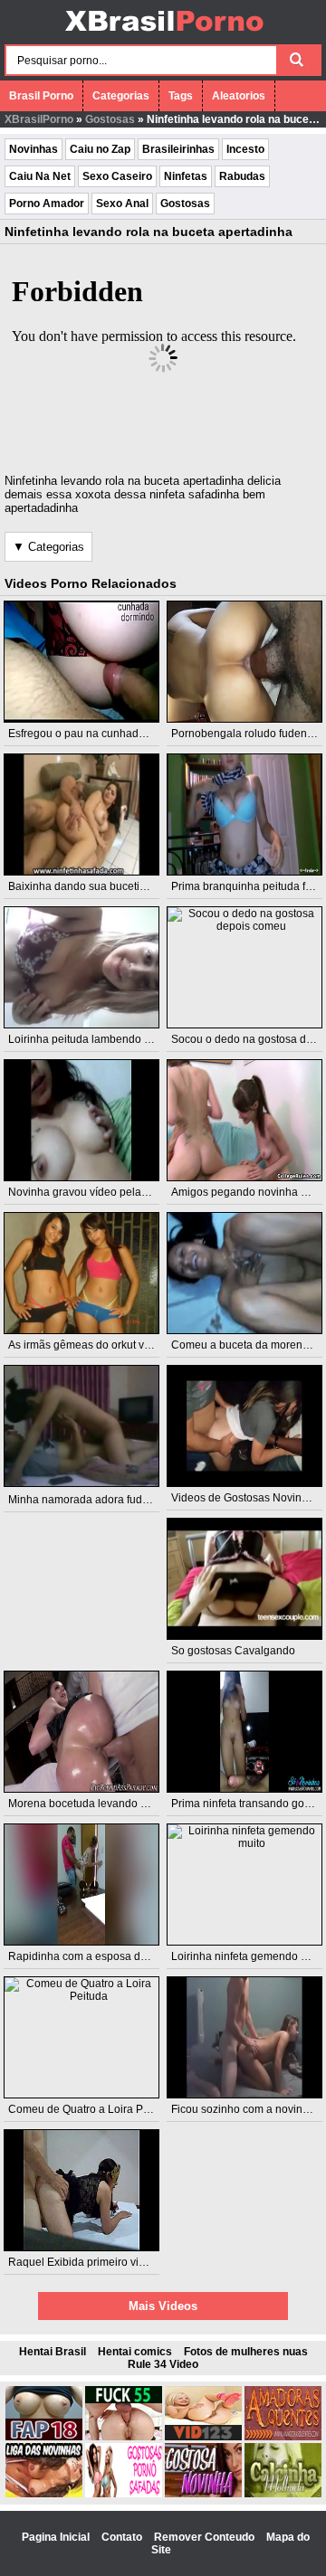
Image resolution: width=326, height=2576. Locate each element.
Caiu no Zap (100, 149)
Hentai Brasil (53, 2352)
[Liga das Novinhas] (44, 2494)
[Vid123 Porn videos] (203, 2437)
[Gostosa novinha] (203, 2494)
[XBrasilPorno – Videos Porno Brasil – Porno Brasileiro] (163, 33)
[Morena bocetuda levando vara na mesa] (82, 1732)
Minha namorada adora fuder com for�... (109, 1500)
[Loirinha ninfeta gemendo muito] (245, 1885)
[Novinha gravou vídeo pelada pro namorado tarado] (82, 1120)
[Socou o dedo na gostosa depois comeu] (245, 967)
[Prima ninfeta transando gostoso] (245, 1732)
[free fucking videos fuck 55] (124, 2437)
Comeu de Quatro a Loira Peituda (91, 2109)
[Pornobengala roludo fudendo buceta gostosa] (245, 662)
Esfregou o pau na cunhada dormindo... (105, 734)
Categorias (121, 96)
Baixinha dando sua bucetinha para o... (105, 886)
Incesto (245, 149)
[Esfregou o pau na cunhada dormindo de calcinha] (82, 662)
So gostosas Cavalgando (233, 1651)
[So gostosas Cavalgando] (245, 1579)
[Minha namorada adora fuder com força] (82, 1426)
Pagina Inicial (57, 2537)
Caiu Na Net (40, 176)
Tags (181, 96)
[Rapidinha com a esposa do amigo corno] (82, 1885)
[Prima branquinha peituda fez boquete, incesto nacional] (245, 814)
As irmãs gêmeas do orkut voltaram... (99, 1345)
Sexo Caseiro (117, 176)
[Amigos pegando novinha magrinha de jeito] (245, 1120)
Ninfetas (186, 176)
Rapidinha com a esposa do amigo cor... (107, 1956)
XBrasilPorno (39, 119)
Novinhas (34, 149)
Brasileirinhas (178, 149)
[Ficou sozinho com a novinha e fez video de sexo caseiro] (245, 2037)
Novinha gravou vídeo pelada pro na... (102, 1192)
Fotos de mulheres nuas (246, 2352)
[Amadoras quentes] (283, 2437)
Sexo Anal (122, 204)
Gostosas (110, 119)
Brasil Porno (41, 96)
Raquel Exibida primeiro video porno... (103, 2262)
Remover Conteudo (206, 2537)
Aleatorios (239, 96)
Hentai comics (135, 2352)
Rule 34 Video (163, 2364)
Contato (123, 2537)
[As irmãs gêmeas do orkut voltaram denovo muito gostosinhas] (82, 1273)
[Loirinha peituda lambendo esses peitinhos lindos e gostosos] (82, 967)
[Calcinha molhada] (283, 2494)
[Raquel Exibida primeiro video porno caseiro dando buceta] (82, 2190)
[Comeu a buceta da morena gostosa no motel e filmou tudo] (245, 1273)
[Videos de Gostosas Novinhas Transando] (245, 1426)
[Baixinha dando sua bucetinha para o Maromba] (82, 814)
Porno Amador (47, 204)
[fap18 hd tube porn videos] (44, 2437)
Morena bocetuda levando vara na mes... (109, 1804)
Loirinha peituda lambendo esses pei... (104, 1039)
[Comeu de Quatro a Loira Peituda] (82, 2037)
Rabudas (242, 176)
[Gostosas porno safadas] (124, 2494)
